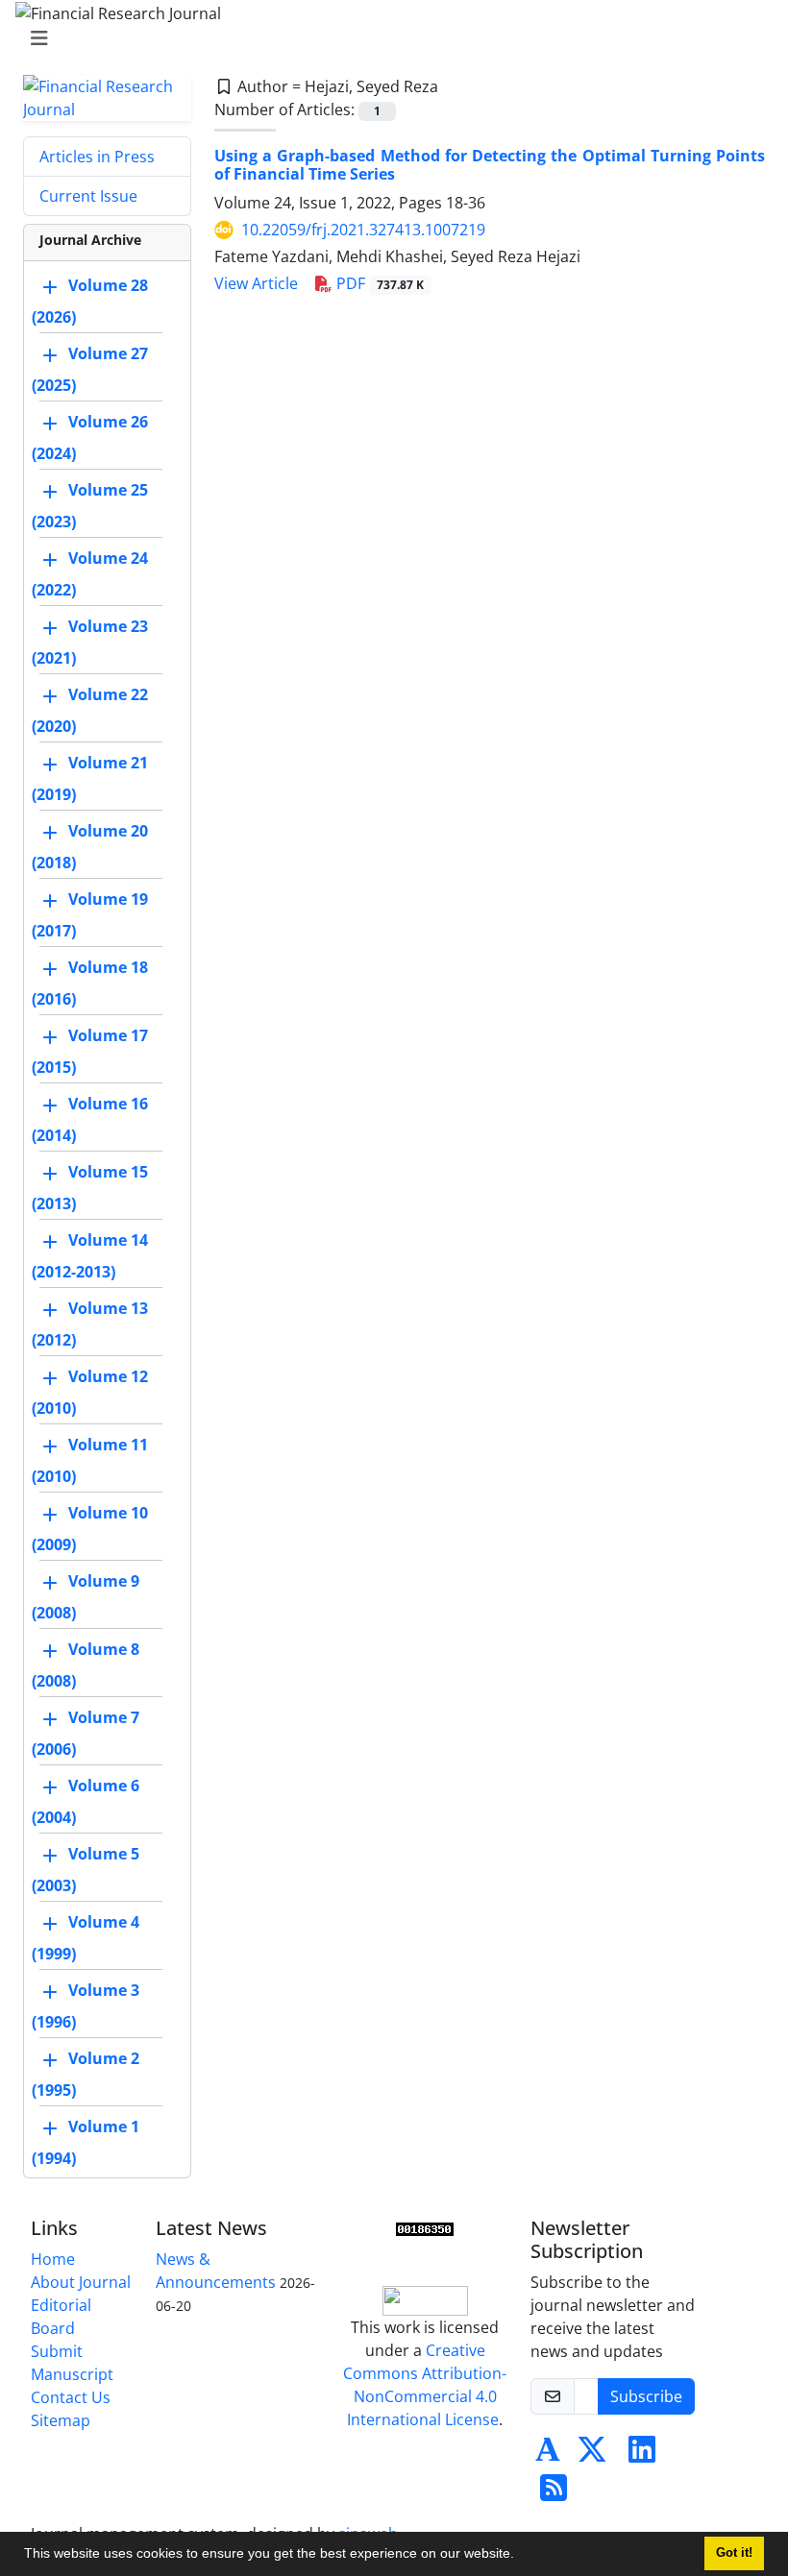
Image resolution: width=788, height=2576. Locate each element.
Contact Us (71, 2397)
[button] (521, 2556)
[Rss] (554, 2493)
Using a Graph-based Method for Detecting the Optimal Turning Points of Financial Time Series (490, 165)
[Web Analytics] (425, 2228)
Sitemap (61, 2420)
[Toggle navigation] (388, 38)
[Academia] (548, 2455)
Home (53, 2259)
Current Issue (88, 196)
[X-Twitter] (592, 2455)
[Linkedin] (642, 2455)
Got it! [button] (734, 2553)
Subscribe (646, 2396)
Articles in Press (97, 157)
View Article (256, 283)
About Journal (81, 2282)
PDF (378, 283)
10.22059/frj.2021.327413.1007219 (363, 230)
